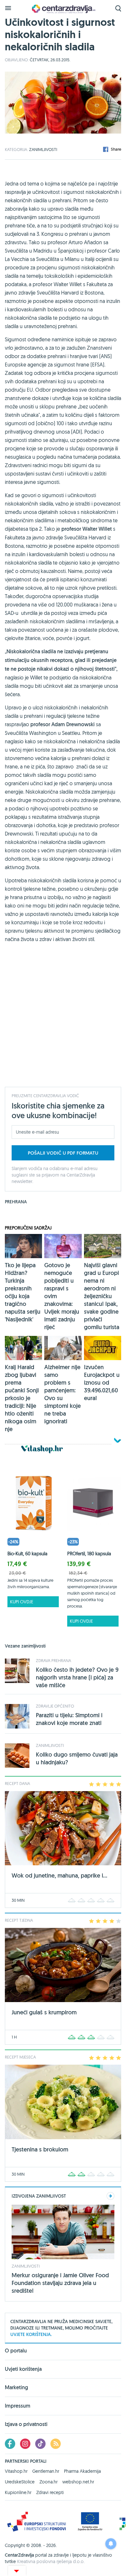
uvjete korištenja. (31, 2334)
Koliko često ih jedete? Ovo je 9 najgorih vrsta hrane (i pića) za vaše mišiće (77, 1677)
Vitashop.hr (16, 2471)
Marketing (16, 2387)
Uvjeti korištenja (23, 2369)
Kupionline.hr (18, 2492)
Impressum (18, 2406)
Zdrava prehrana (53, 1660)
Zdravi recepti (50, 2492)
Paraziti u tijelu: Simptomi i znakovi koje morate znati (69, 1719)
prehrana (16, 1202)
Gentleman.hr (46, 2471)
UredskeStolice (20, 2482)
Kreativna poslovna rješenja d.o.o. (51, 2561)
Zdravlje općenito (55, 1706)
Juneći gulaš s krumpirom (44, 2012)
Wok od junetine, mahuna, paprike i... (59, 1875)
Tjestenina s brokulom (40, 2149)
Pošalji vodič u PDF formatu (63, 1153)
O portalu (16, 2351)
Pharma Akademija (82, 2471)
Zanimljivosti (43, 149)
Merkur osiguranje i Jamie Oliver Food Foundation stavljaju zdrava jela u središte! (60, 2283)
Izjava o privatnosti (26, 2424)
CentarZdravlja (63, 9)
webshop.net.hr (78, 2482)
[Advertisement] (63, 1019)
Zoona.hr (48, 2482)
